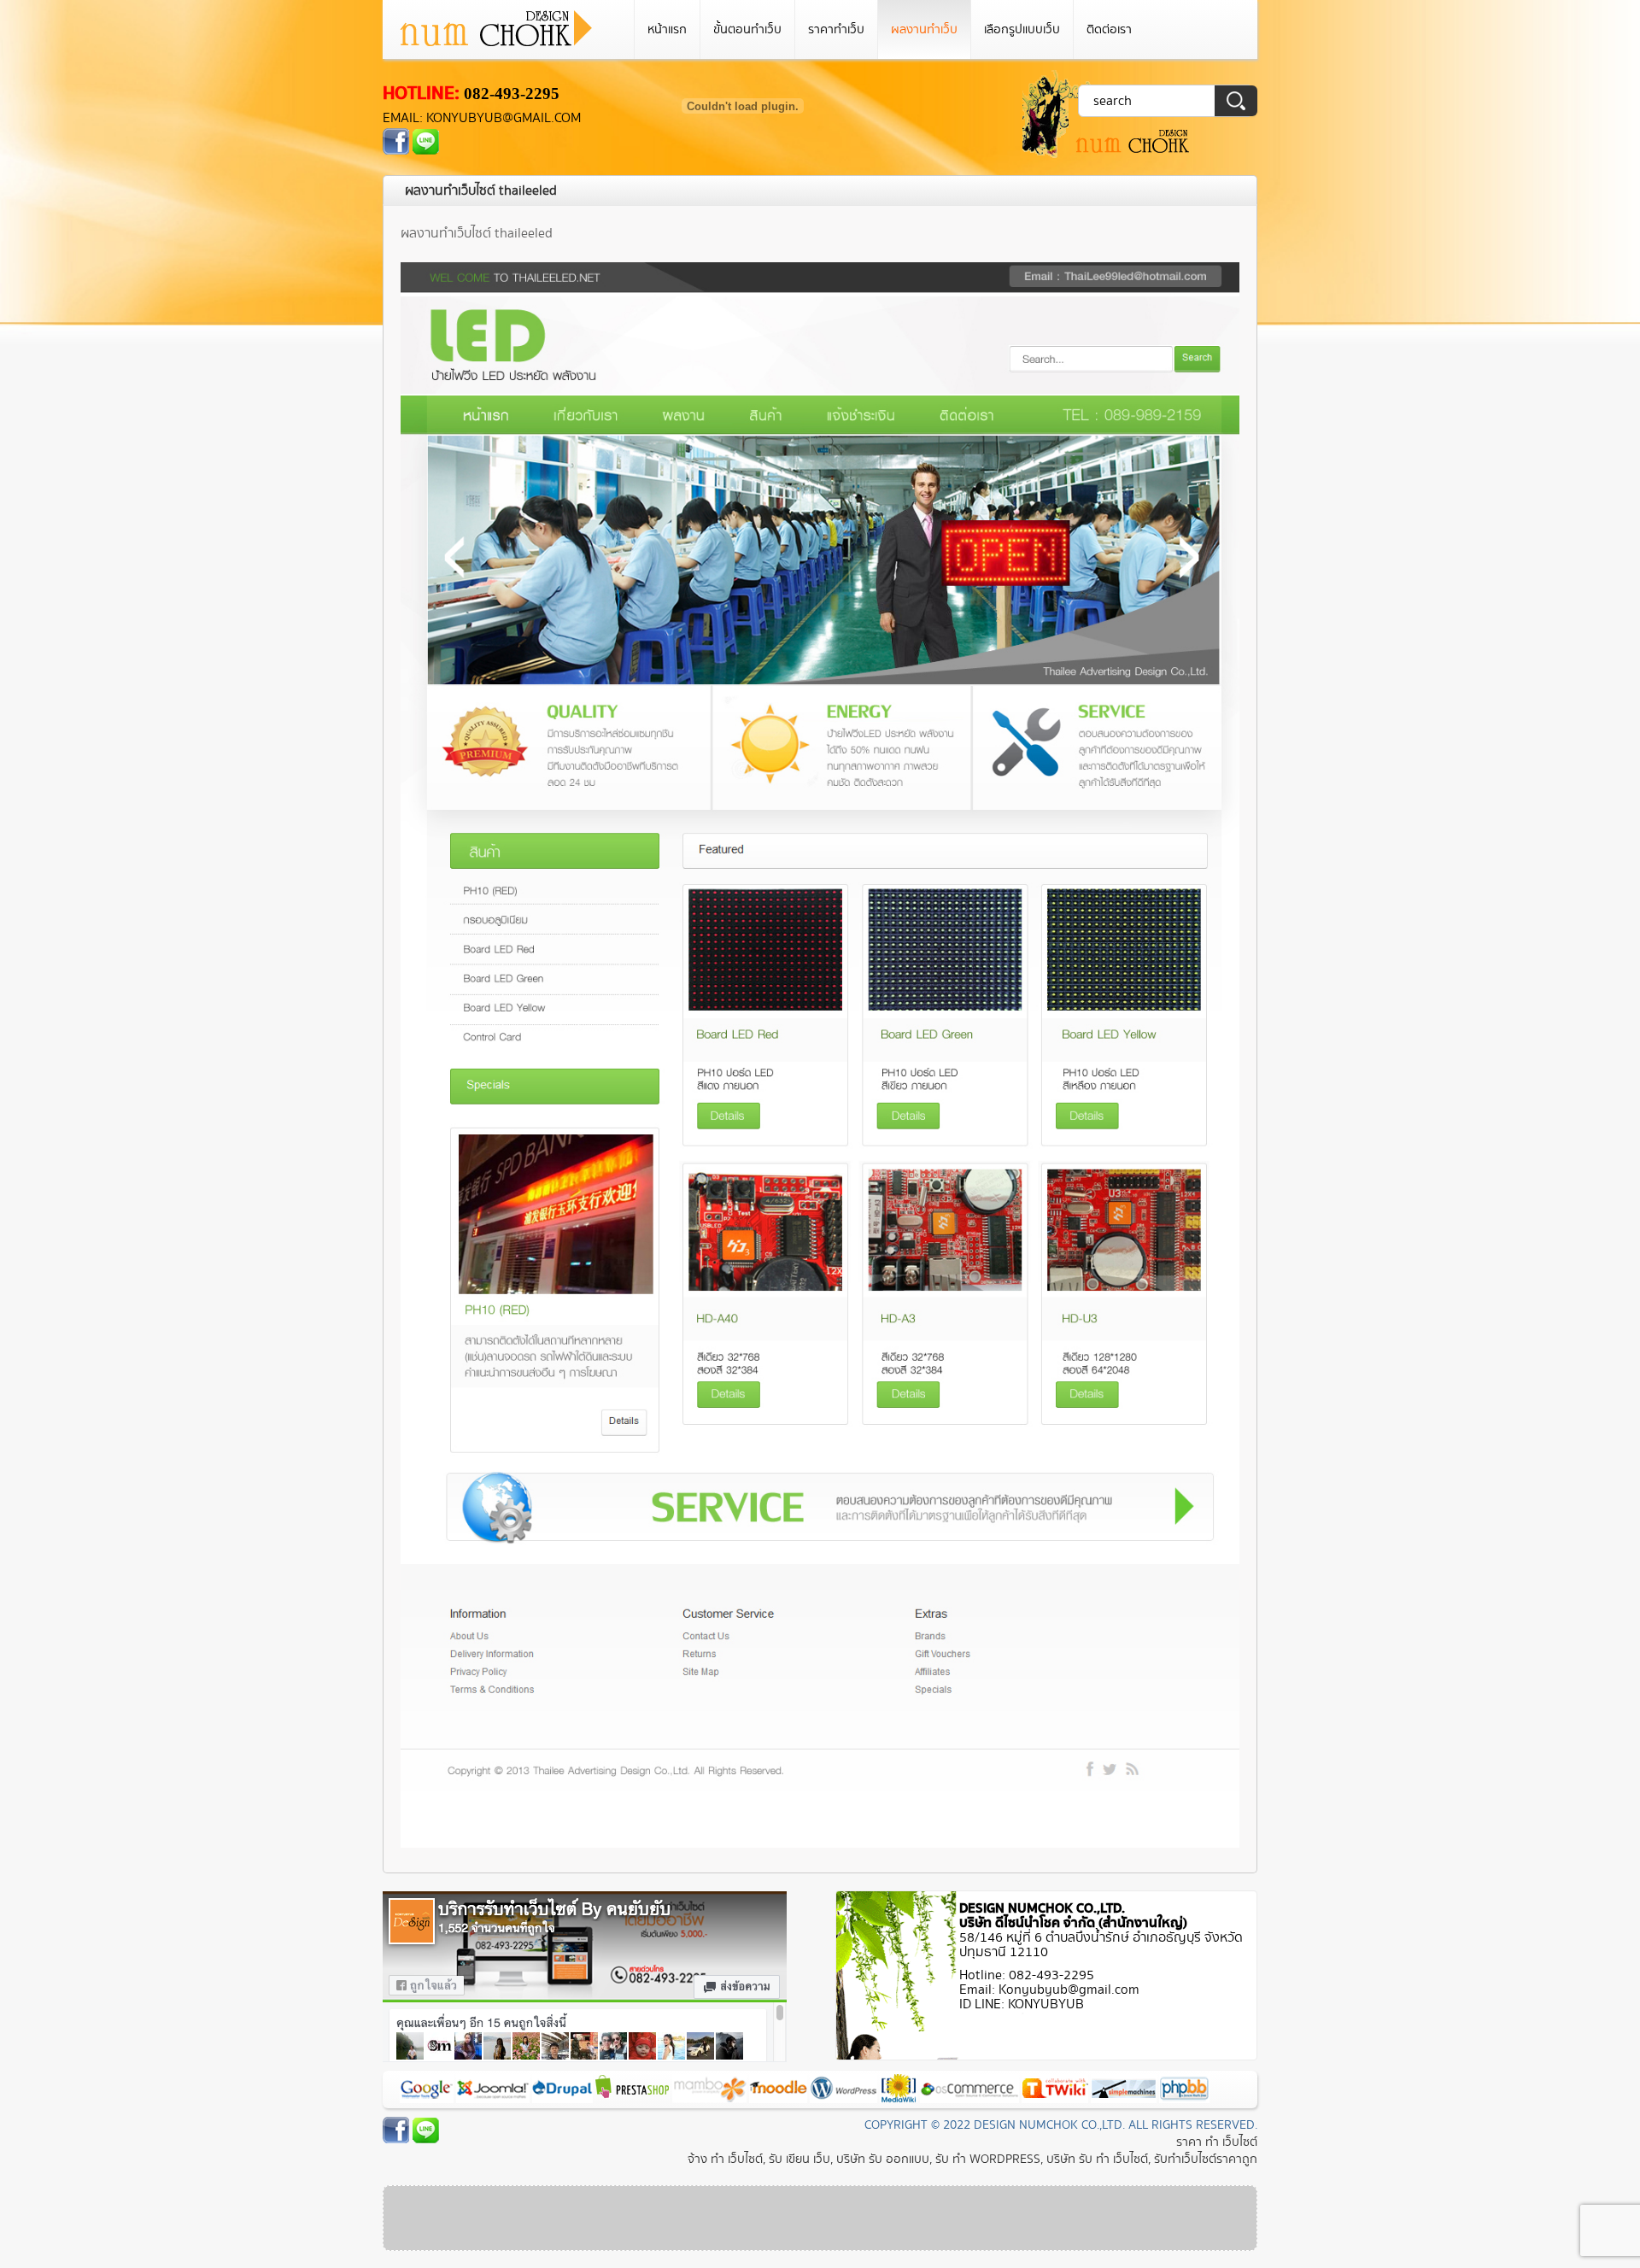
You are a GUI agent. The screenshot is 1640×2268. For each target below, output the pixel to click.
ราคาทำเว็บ (836, 29)
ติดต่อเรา (1109, 29)
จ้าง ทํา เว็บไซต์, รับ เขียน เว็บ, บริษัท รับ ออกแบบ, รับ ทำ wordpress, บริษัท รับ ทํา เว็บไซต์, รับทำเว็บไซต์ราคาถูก (972, 2159)
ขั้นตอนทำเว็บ (747, 29)
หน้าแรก (667, 29)
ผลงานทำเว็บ (924, 29)
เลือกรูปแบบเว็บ (1022, 29)
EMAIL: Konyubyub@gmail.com (482, 118)
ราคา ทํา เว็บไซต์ (1217, 2142)
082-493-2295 (512, 94)
